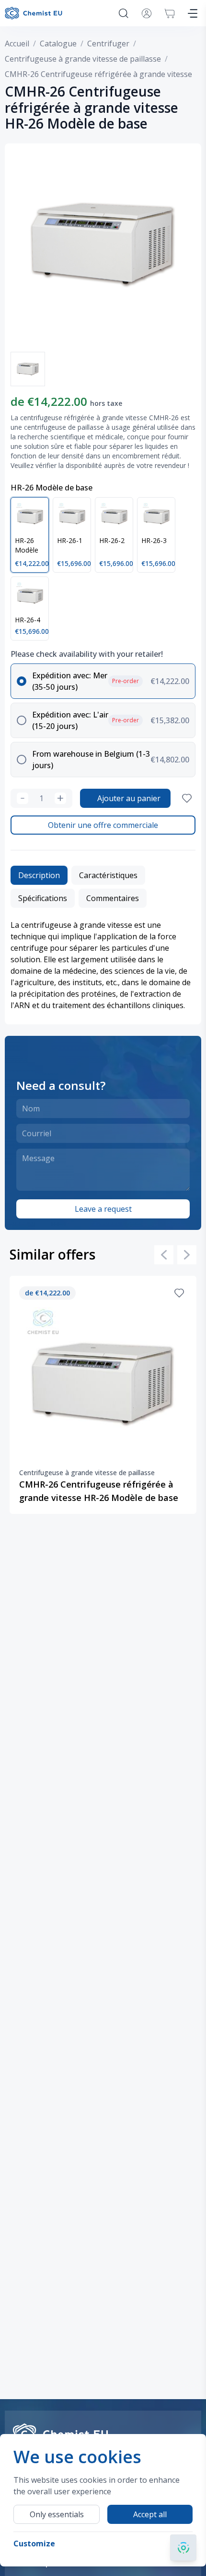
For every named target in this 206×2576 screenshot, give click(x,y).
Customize (34, 2543)
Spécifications (43, 898)
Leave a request (103, 1209)
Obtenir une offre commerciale (103, 825)
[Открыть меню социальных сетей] (183, 2548)
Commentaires (113, 898)
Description (39, 875)
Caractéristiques (108, 875)
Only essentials (57, 2514)
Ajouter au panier (129, 798)
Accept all (150, 2514)
